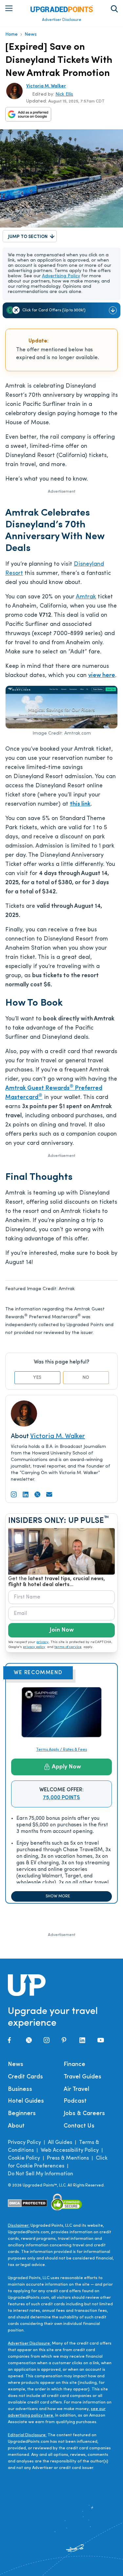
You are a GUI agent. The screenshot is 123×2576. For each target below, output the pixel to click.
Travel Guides (82, 2077)
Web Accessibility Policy (70, 2150)
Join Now (62, 1630)
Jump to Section (28, 237)
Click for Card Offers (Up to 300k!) (54, 310)
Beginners (22, 2114)
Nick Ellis (64, 94)
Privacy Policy (24, 2143)
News (31, 35)
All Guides (60, 2143)
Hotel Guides (26, 2101)
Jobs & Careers (84, 2114)
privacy (42, 1642)
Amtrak (86, 597)
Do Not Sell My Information (41, 2174)
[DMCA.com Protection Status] (28, 2203)
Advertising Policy (61, 276)
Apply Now (66, 1767)
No (86, 1378)
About (16, 2126)
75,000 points (61, 1798)
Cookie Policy (24, 2158)
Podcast (75, 2101)
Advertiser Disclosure (62, 20)
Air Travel (76, 2090)
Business (20, 2090)
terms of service (68, 1647)
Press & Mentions (68, 2158)
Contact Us (79, 2126)
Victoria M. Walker (46, 86)
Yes (37, 1378)
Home (11, 35)
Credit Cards (25, 2077)
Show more (58, 1896)
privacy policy (34, 1647)
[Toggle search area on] (114, 9)
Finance (74, 2065)
